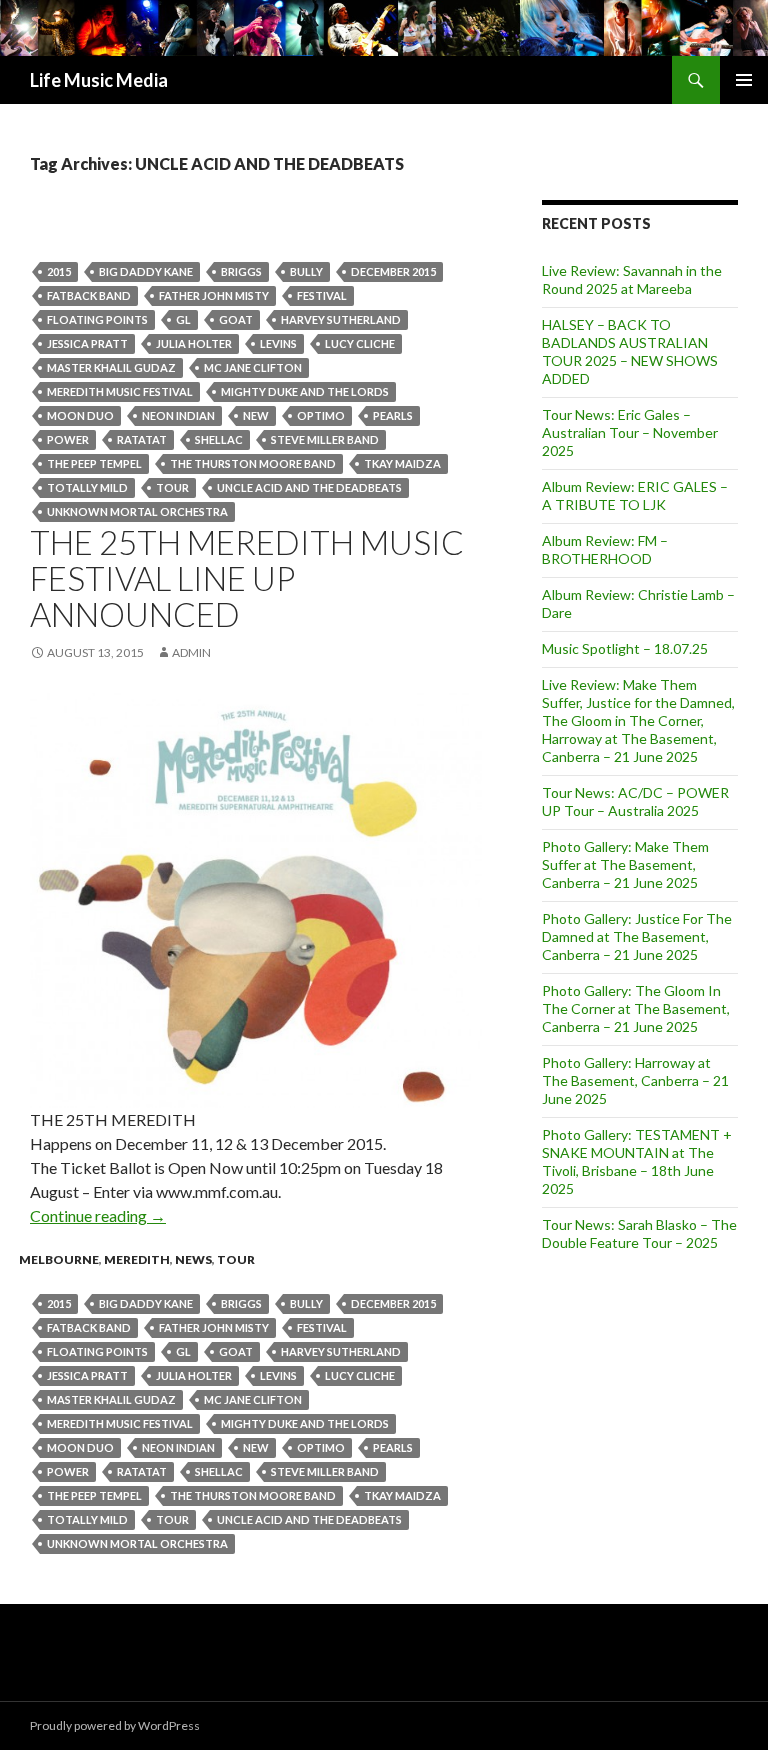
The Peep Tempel (94, 463)
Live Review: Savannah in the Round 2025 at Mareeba (632, 279)
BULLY (306, 271)
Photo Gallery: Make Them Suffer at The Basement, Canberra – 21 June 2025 (625, 864)
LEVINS (278, 343)
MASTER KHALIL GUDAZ (111, 367)
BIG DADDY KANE (146, 271)
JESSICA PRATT (87, 343)
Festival (322, 295)
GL (183, 319)
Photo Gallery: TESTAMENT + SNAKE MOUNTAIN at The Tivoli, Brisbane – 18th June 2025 (637, 1161)
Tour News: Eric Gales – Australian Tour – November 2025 (630, 432)
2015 (59, 271)
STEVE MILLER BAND (325, 439)
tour (172, 487)
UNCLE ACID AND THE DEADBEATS (309, 487)
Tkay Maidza (402, 463)
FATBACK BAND (89, 295)
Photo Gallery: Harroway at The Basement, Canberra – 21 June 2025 (635, 1080)
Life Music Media (99, 80)
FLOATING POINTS (97, 319)
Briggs (241, 271)
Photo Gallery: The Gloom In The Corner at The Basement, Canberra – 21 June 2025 (636, 1008)
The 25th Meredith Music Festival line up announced (247, 578)
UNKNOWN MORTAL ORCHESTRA (137, 511)
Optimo (321, 415)
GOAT (236, 319)
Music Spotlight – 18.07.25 (625, 648)
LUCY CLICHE (360, 343)
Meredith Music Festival (120, 391)
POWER (68, 439)
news (193, 1259)
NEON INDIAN (178, 415)
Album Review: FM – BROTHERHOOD (605, 549)
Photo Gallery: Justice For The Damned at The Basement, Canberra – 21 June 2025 (637, 936)
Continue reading (98, 1215)
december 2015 (393, 271)
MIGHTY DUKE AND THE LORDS (305, 391)
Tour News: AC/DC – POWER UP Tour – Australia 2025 (635, 801)
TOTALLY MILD (87, 487)
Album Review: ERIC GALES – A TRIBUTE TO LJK (635, 495)
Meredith (137, 1259)
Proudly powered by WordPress (115, 1725)
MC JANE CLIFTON (253, 367)
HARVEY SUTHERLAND (341, 319)
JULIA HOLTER (194, 343)
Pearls (393, 415)
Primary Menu (744, 80)
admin (191, 652)
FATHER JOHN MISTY (214, 295)
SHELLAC (219, 439)
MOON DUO (80, 415)
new (256, 415)
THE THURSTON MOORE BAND (253, 463)
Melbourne (59, 1259)
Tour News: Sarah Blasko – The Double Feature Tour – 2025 (639, 1233)
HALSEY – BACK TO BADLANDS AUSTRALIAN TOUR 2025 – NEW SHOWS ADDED (630, 351)
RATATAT (142, 439)
